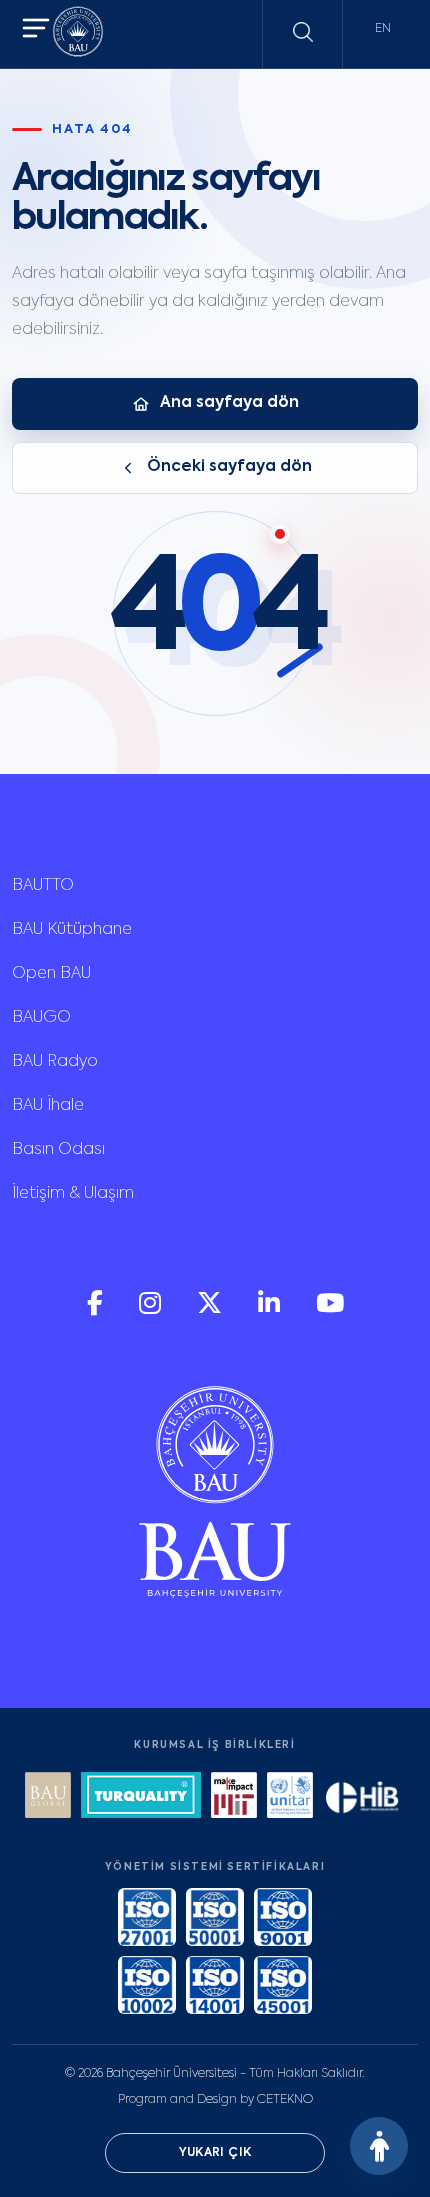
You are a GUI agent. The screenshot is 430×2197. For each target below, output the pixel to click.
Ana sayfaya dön (229, 403)
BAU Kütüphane (72, 930)
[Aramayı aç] (303, 32)
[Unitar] (290, 1797)
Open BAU (51, 974)
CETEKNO (285, 2100)
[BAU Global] (48, 1797)
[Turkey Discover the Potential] (141, 1797)
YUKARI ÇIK (215, 2153)
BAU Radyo (55, 1062)
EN (383, 29)
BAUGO (41, 1018)
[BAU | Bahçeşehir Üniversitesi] (78, 34)
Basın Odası (58, 1150)
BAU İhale (48, 1106)
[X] (211, 1310)
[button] (36, 30)
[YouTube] (330, 1310)
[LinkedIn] (271, 1310)
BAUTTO (43, 886)
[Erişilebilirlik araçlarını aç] (379, 2146)
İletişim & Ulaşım (73, 1194)
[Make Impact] (234, 1797)
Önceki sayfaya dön (229, 467)
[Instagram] (152, 1310)
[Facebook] (97, 1310)
